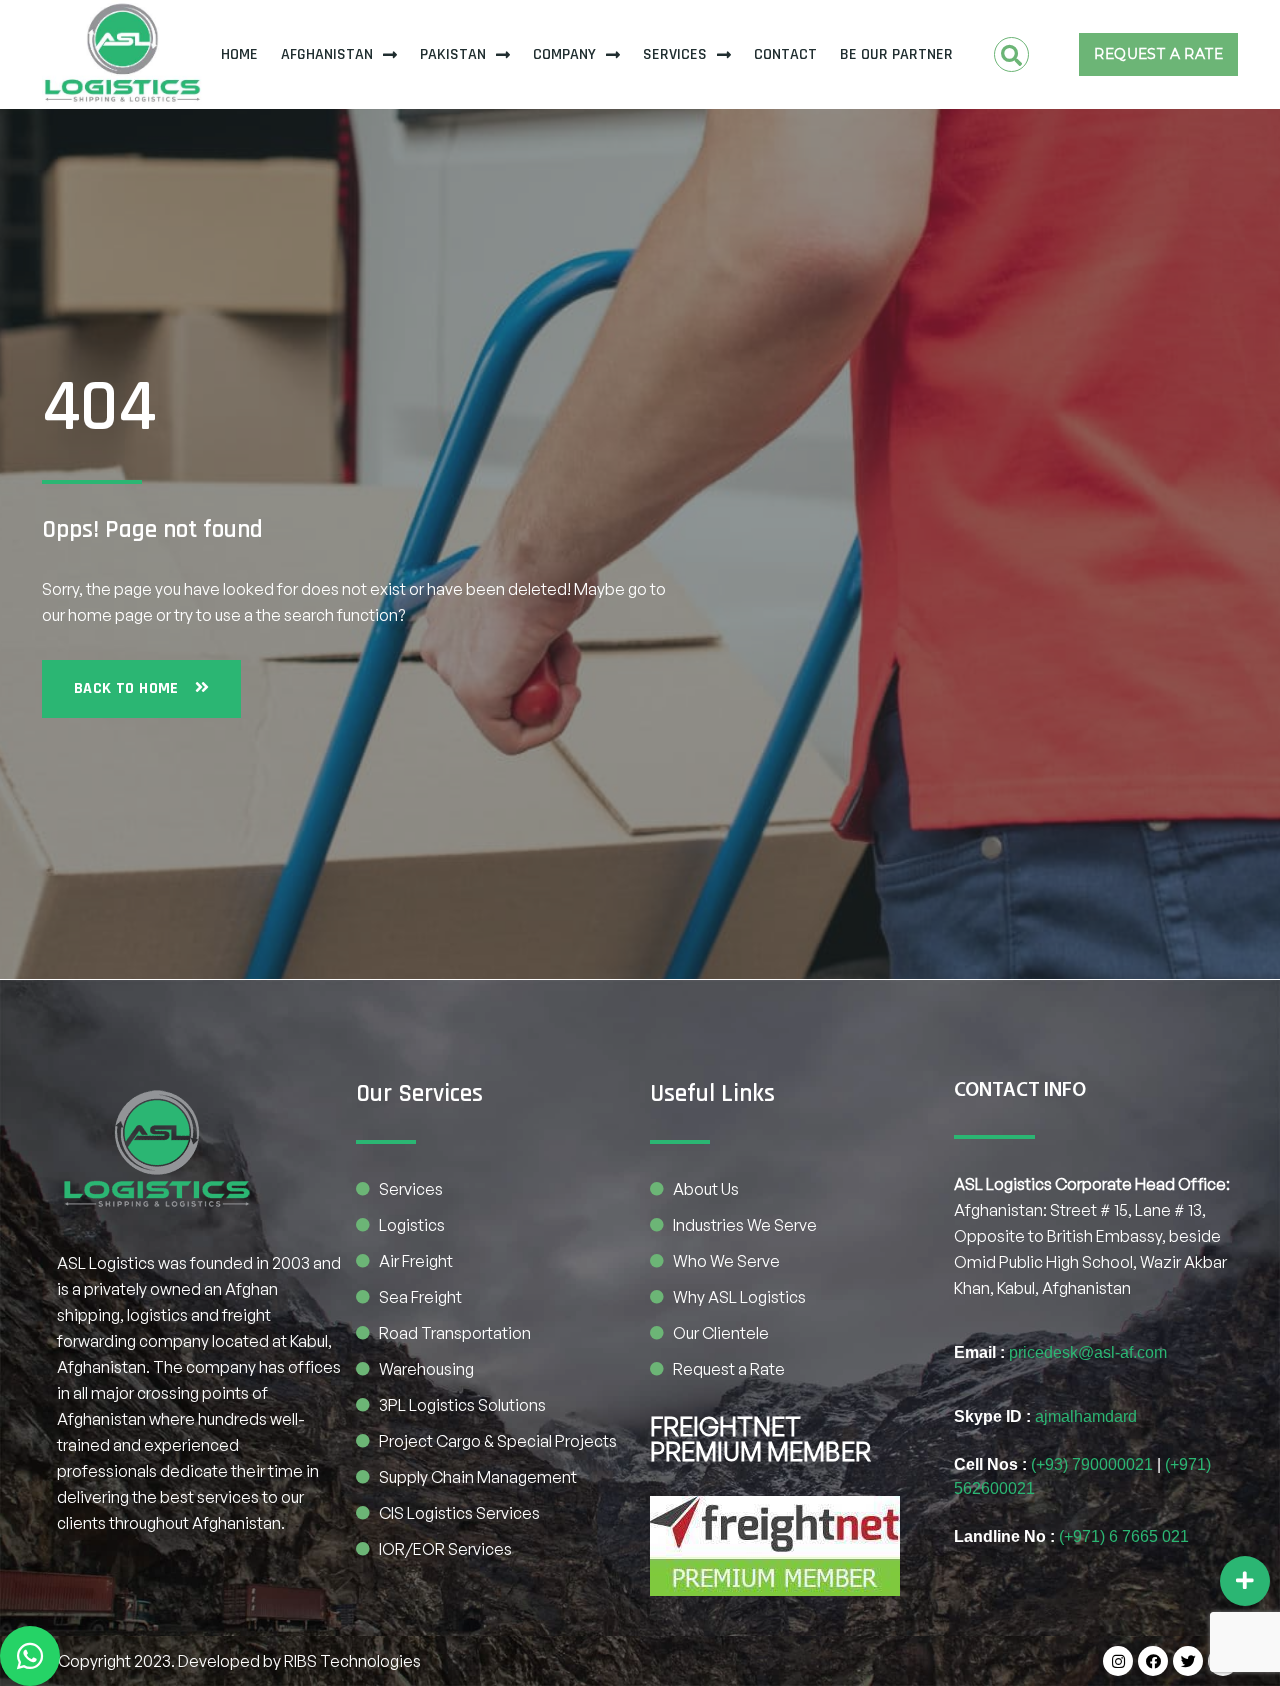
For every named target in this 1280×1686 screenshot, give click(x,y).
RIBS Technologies (352, 1661)
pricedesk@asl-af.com (1088, 1352)
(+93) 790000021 (1092, 1464)
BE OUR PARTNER (896, 54)
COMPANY (564, 54)
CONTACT (785, 54)
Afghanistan (327, 54)
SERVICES (675, 54)
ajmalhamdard (1086, 1416)
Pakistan (453, 54)
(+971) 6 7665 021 (1124, 1536)
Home (239, 54)
